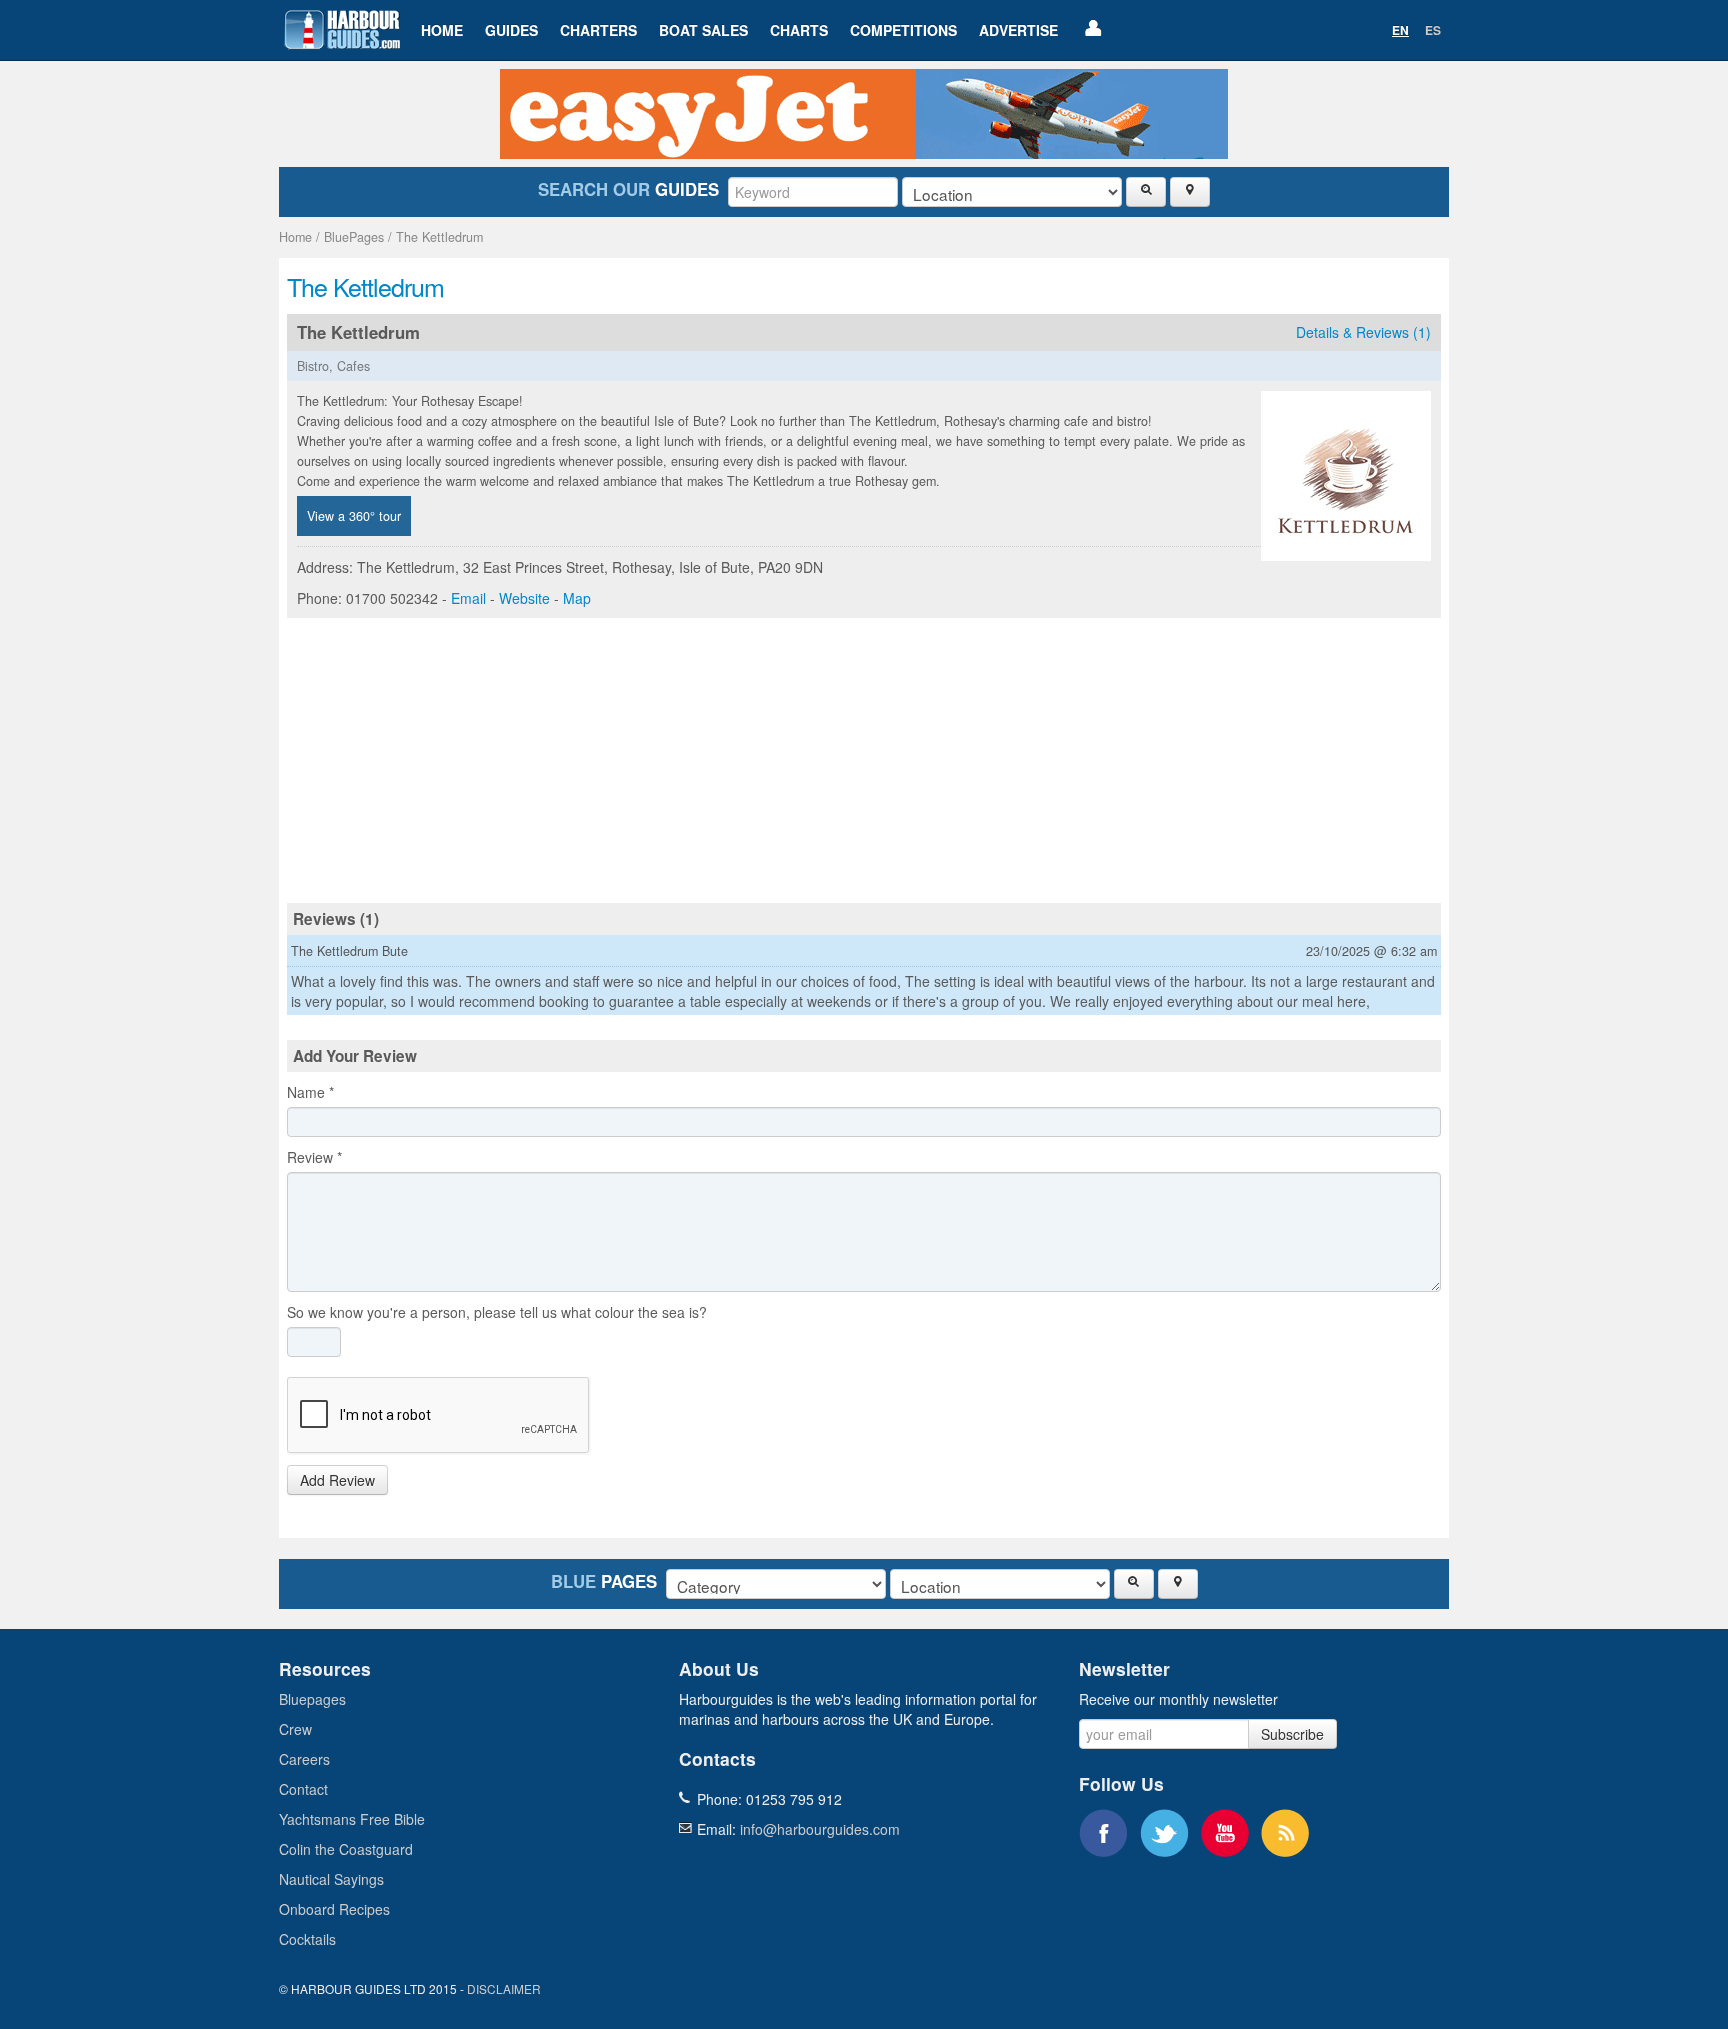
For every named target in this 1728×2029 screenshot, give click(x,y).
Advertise (1018, 30)
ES (1433, 30)
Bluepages (312, 1699)
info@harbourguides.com (820, 1829)
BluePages (354, 237)
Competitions (903, 30)
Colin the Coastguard (346, 1849)
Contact (303, 1789)
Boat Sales (703, 30)
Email (468, 598)
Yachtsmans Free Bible (352, 1819)
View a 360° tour (354, 516)
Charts (799, 30)
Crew (295, 1729)
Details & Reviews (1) (1363, 332)
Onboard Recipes (334, 1909)
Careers (304, 1759)
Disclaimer (504, 1988)
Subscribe (1292, 1734)
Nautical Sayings (331, 1879)
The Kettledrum (439, 237)
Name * (310, 1092)
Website (524, 598)
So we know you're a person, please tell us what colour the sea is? (497, 1312)
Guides (511, 30)
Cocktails (307, 1939)
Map (577, 598)
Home (442, 30)
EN (1400, 30)
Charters (598, 30)
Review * (314, 1157)
